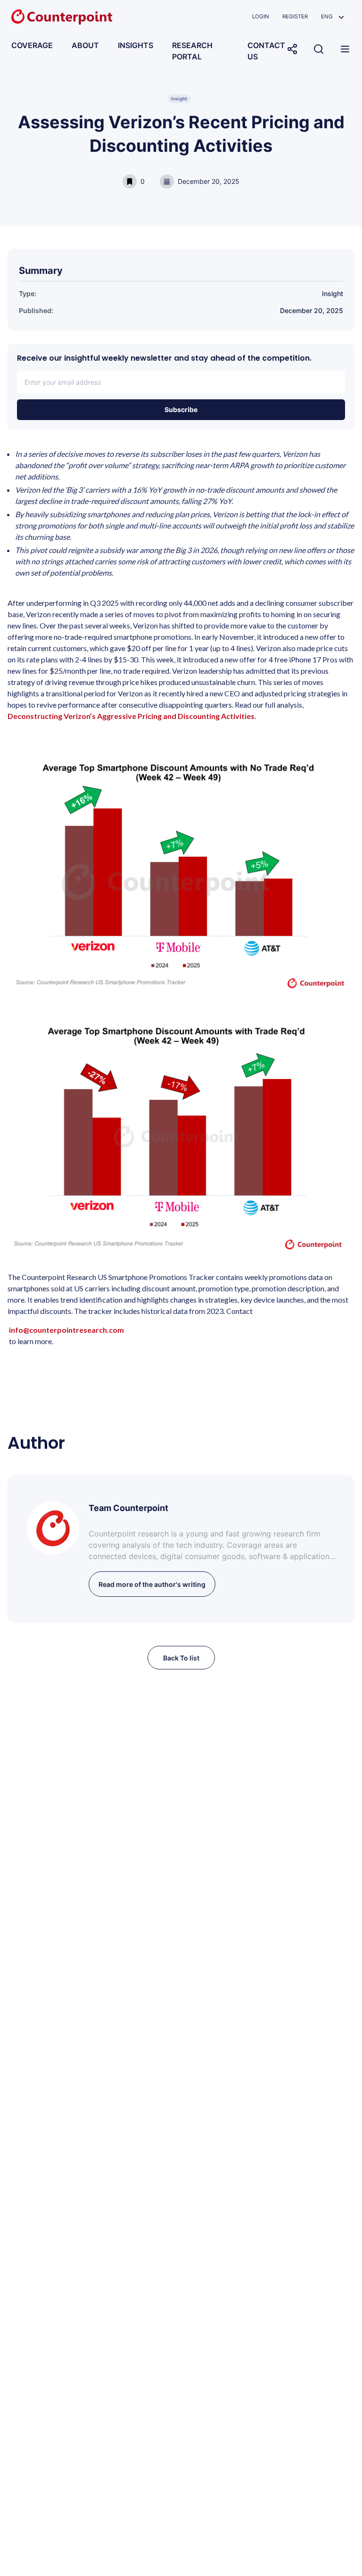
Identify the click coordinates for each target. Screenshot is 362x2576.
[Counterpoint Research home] (62, 17)
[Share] (292, 49)
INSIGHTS (136, 45)
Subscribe (181, 409)
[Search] (319, 49)
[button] (333, 17)
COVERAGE (32, 45)
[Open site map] (345, 49)
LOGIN (261, 17)
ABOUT (85, 45)
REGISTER (295, 17)
